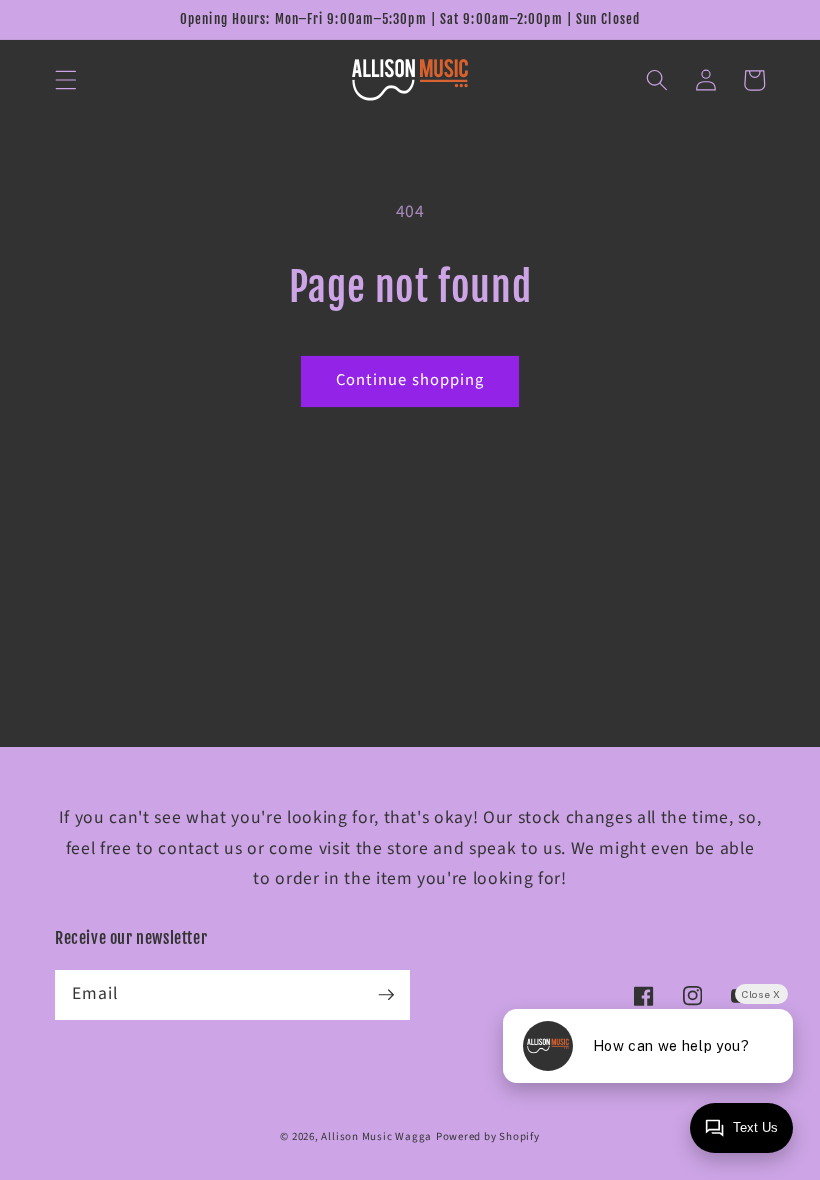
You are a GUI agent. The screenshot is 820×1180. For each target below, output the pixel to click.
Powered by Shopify (488, 1136)
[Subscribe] (386, 994)
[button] (66, 80)
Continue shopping (410, 380)
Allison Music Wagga (376, 1136)
